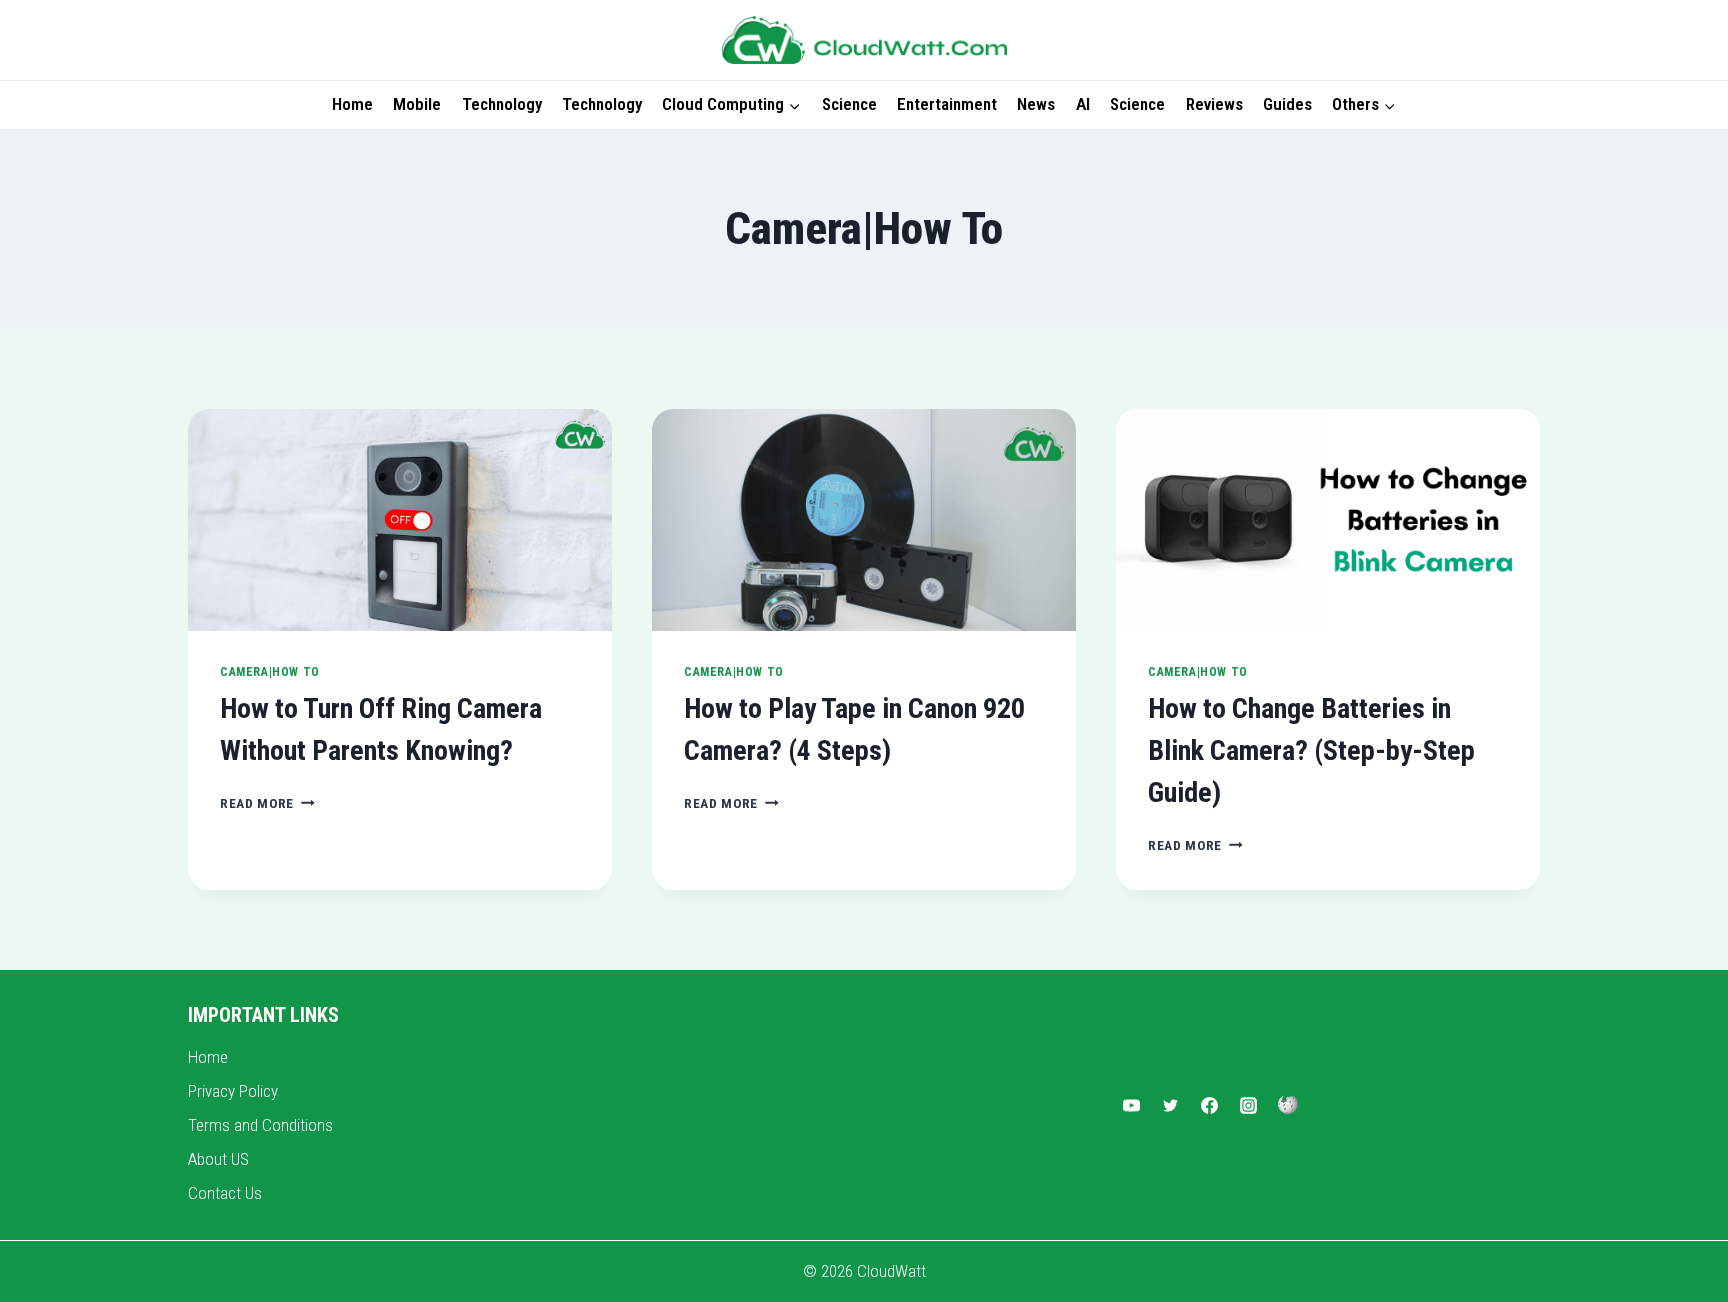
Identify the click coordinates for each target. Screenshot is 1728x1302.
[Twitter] (1170, 1105)
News (1036, 104)
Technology (502, 104)
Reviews (1214, 104)
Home (352, 104)
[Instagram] (1249, 1105)
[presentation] (400, 520)
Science (849, 104)
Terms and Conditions (260, 1125)
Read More (267, 803)
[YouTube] (1131, 1105)
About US (218, 1159)
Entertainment (947, 104)
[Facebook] (1210, 1105)
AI (1083, 104)
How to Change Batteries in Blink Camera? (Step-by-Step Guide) (1311, 750)
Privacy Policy (233, 1091)
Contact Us (225, 1193)
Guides (1287, 104)
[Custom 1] (1288, 1105)
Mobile (417, 104)
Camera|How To (270, 672)
